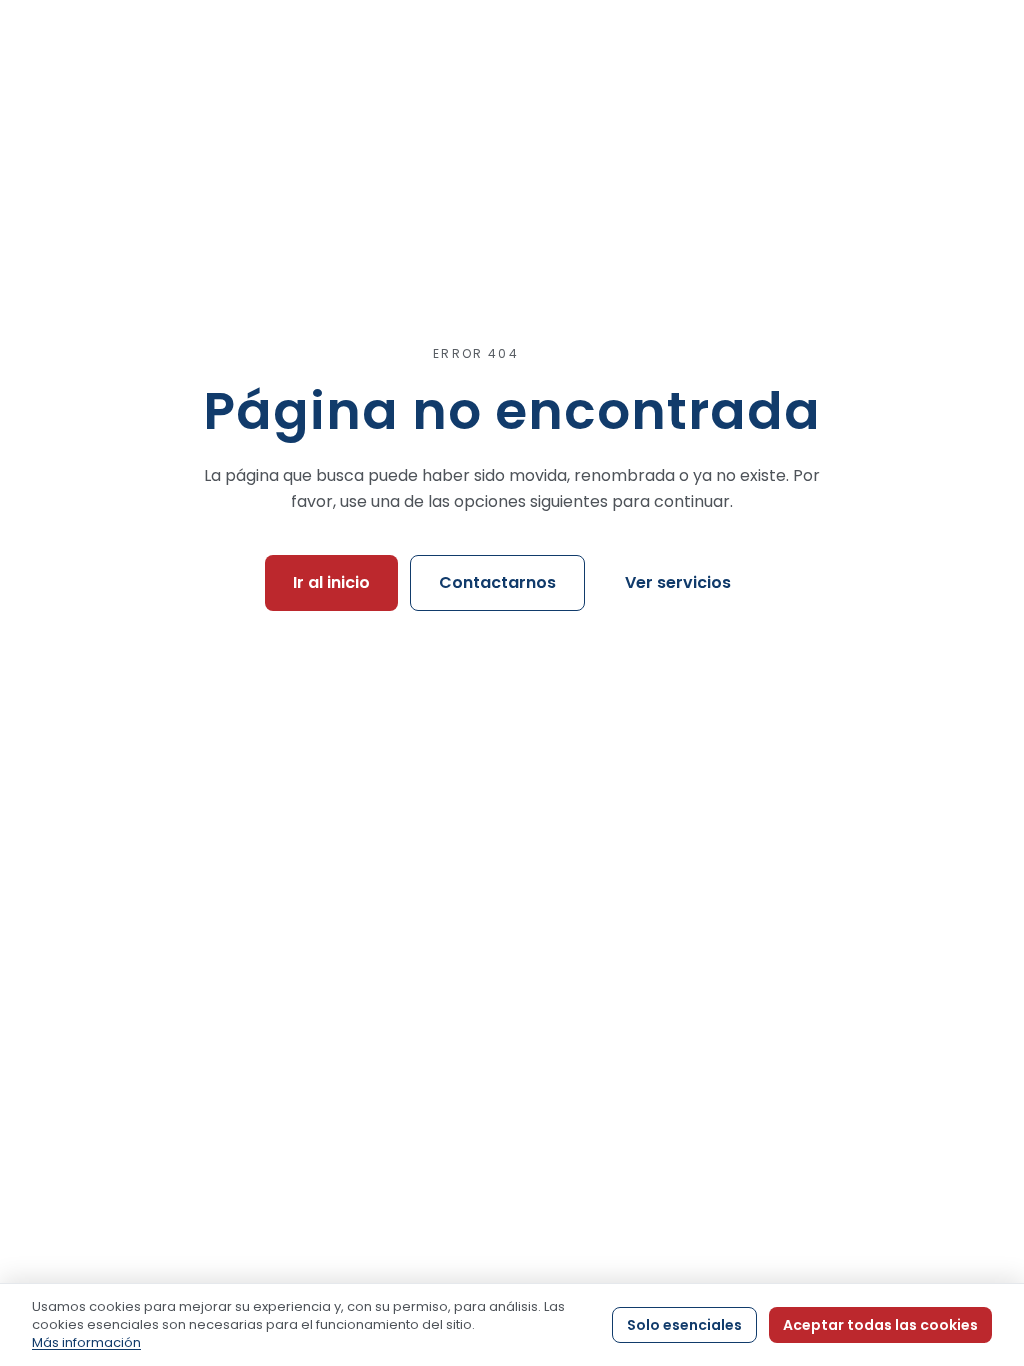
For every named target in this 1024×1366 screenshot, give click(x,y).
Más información (86, 1342)
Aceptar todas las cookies (880, 1325)
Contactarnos (497, 582)
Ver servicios (678, 582)
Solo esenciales (684, 1325)
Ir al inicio (331, 582)
